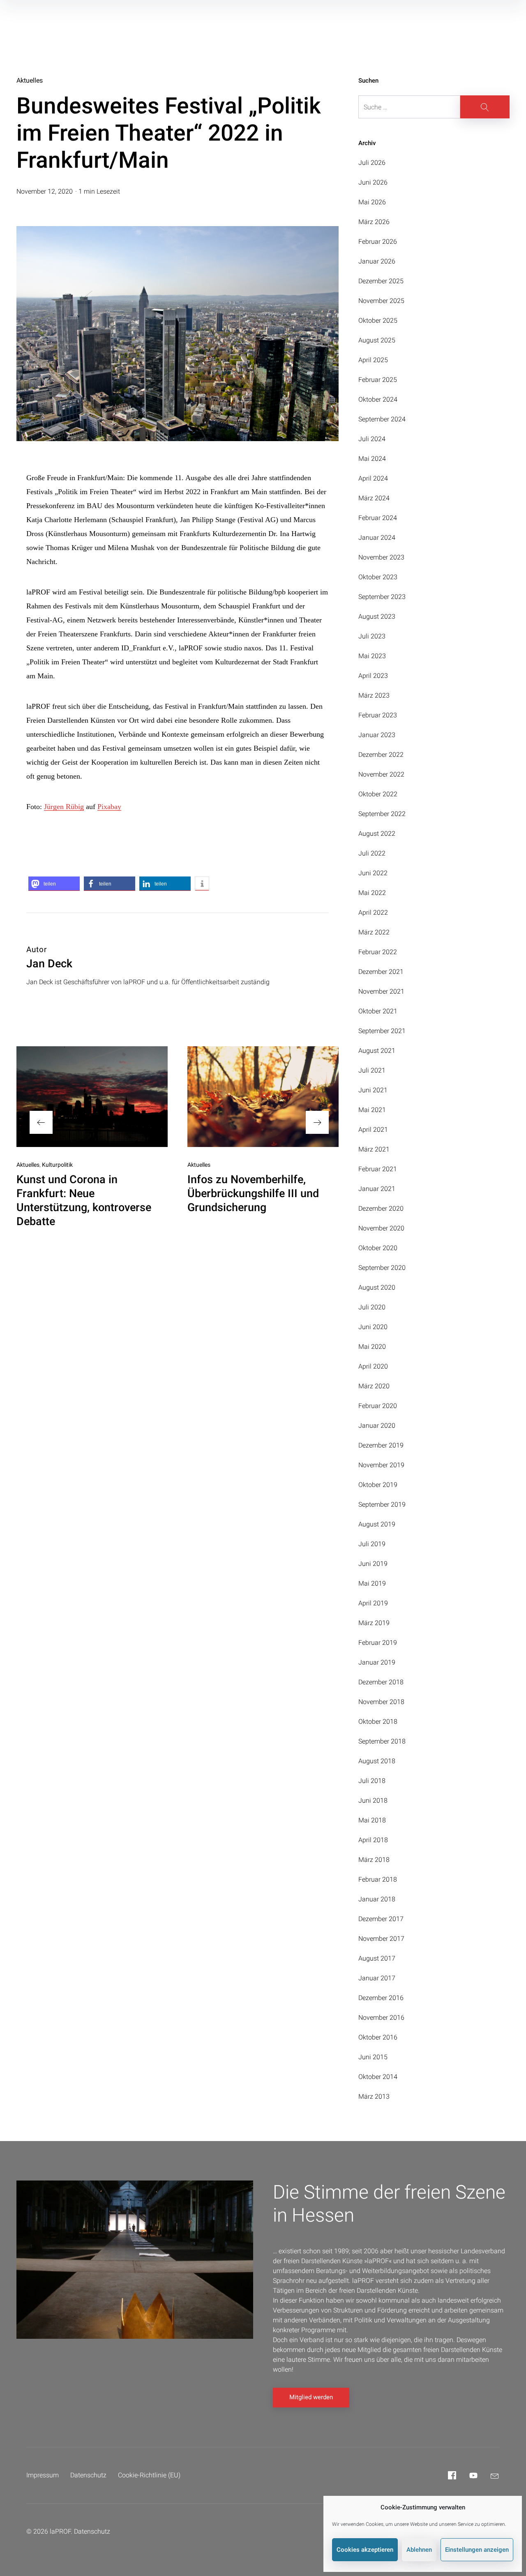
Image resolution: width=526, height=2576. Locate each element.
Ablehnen (419, 2550)
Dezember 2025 (381, 281)
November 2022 (381, 774)
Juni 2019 (373, 1564)
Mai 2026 (372, 202)
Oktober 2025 (378, 320)
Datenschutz (88, 2475)
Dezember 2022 (381, 755)
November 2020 (381, 1228)
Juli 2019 (372, 1544)
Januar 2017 (377, 1978)
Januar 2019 (377, 1662)
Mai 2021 (372, 1110)
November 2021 (381, 991)
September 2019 (382, 1504)
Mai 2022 (372, 893)
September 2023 (382, 597)
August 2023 (377, 616)
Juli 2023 (372, 636)
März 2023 (374, 695)
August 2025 (377, 340)
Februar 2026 (378, 242)
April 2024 (373, 478)
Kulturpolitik (57, 1165)
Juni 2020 (373, 1327)
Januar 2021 (377, 1189)
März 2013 (374, 2096)
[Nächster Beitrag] (263, 1097)
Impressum (43, 2475)
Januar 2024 (377, 538)
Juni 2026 (373, 182)
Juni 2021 (373, 1090)
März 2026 (374, 222)
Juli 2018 (372, 1781)
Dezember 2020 (381, 1208)
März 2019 (374, 1623)
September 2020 (382, 1268)
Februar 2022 (378, 952)
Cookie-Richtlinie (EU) (149, 2475)
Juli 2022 (372, 853)
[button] (54, 884)
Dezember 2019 (381, 1445)
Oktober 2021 (378, 1011)
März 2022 (374, 932)
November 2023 (381, 557)
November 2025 (381, 301)
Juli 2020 (372, 1307)
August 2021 (377, 1051)
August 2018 (377, 1761)
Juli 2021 (372, 1070)
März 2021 (374, 1149)
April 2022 (373, 912)
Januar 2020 (377, 1426)
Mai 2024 (372, 459)
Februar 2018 (378, 1879)
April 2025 (373, 360)
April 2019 (373, 1603)
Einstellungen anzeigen (477, 2550)
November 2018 (381, 1702)
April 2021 (373, 1130)
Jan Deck (49, 964)
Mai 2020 (372, 1347)
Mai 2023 (372, 656)
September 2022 (382, 814)
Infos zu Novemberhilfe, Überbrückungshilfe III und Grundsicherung (253, 1193)
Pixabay (109, 807)
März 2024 (374, 498)
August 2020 (377, 1287)
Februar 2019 (378, 1643)
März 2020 (374, 1386)
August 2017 (377, 1958)
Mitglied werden (311, 2397)
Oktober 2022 (378, 794)
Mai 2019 (372, 1583)
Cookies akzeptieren (365, 2550)
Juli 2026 (372, 163)
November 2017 (381, 1939)
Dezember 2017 (381, 1919)
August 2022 (377, 834)
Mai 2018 (372, 1820)
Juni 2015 (373, 2057)
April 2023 (373, 676)
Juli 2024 (372, 439)
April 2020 (373, 1366)
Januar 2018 (377, 1899)
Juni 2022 (373, 873)
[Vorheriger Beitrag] (92, 1097)
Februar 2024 (378, 518)
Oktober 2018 (378, 1722)
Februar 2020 (378, 1406)
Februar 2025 (378, 380)
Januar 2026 (377, 261)
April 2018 (373, 1840)
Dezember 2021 (381, 972)
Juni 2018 (373, 1800)
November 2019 (381, 1465)
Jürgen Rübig (64, 807)
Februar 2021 (378, 1169)
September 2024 (382, 419)
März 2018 (374, 1860)
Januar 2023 (377, 735)
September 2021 (382, 1031)
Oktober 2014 (378, 2077)
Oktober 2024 (378, 399)
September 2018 (382, 1741)
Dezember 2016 (381, 1998)
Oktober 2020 (378, 1248)
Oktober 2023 (378, 577)
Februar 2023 (378, 715)
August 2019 (377, 1524)
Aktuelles (30, 80)
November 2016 (381, 2018)
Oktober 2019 (378, 1485)
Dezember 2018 (381, 1682)
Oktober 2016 (378, 2037)
